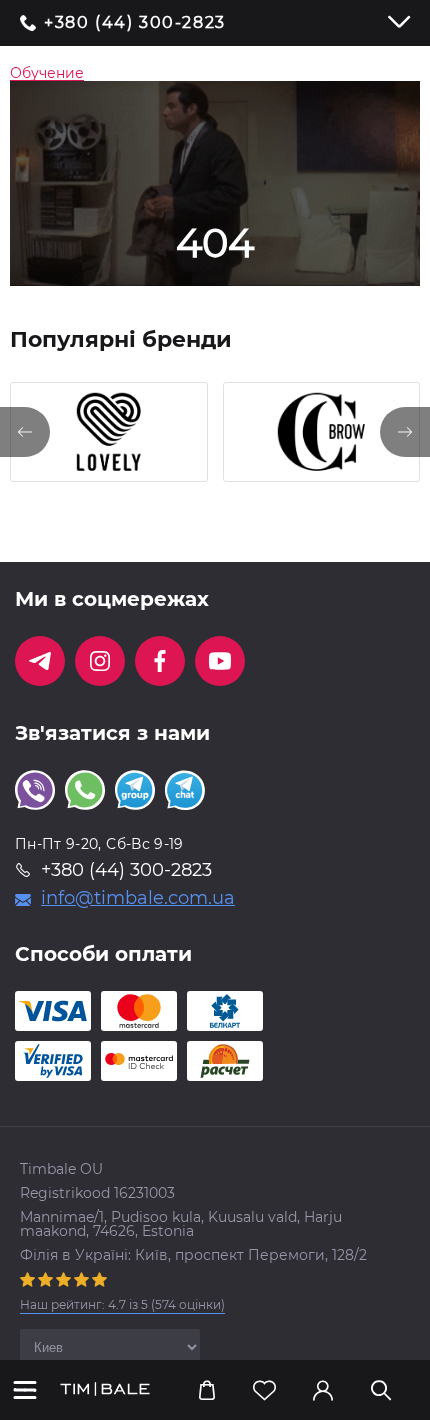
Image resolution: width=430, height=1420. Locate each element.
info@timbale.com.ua (138, 898)
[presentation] (25, 432)
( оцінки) (122, 1304)
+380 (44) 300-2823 (135, 23)
